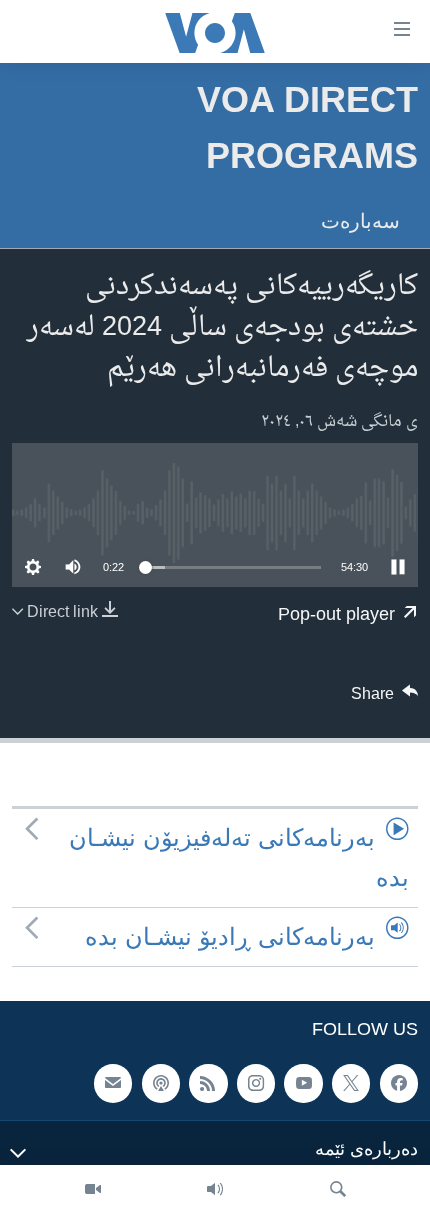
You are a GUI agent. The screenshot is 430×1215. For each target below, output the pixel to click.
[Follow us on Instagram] (256, 1084)
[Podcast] (161, 1084)
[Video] (93, 1190)
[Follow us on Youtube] (303, 1084)
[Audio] (215, 1190)
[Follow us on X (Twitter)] (351, 1084)
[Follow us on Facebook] (399, 1084)
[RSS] (208, 1084)
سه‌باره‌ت (360, 221)
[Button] (385, 699)
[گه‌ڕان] (338, 1190)
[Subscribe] (113, 1084)
